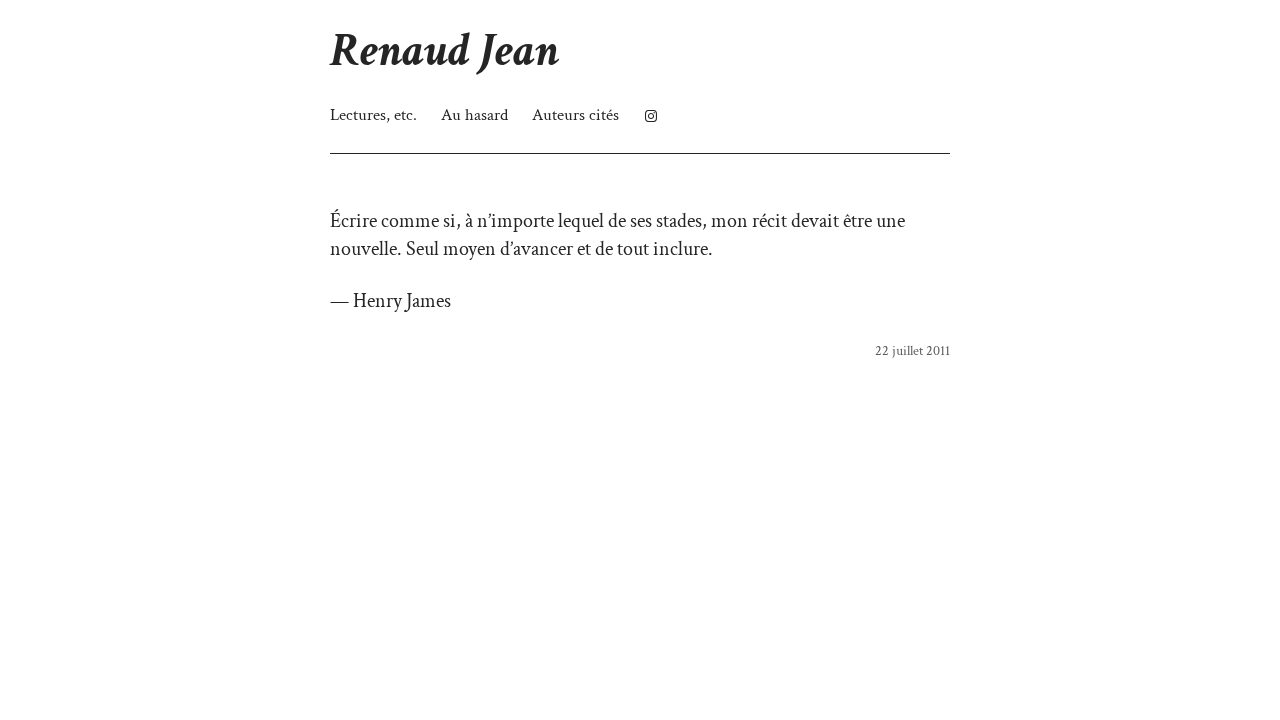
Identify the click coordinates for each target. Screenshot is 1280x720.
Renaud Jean (444, 50)
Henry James (402, 301)
